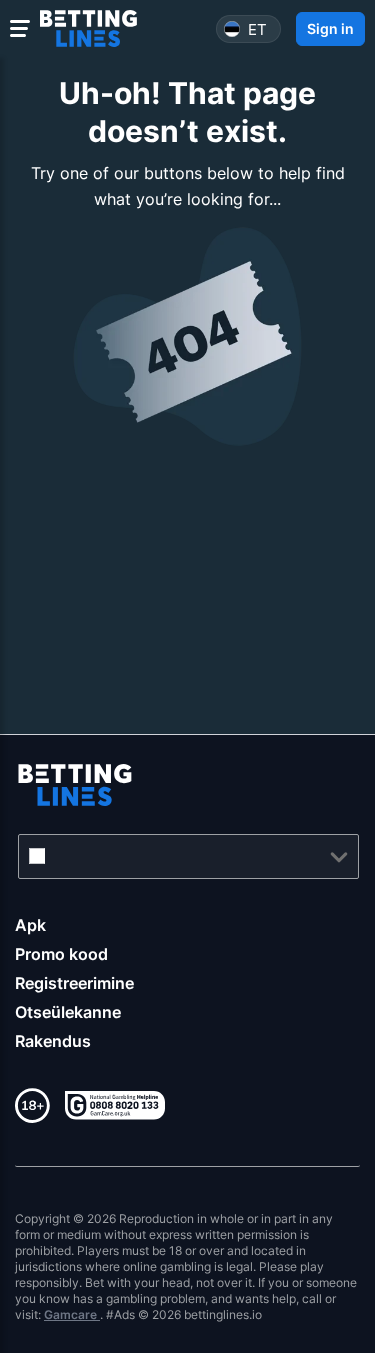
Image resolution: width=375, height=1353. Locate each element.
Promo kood (61, 954)
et (257, 28)
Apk (30, 925)
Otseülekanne (68, 1012)
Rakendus (53, 1041)
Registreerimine (74, 983)
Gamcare (72, 1314)
